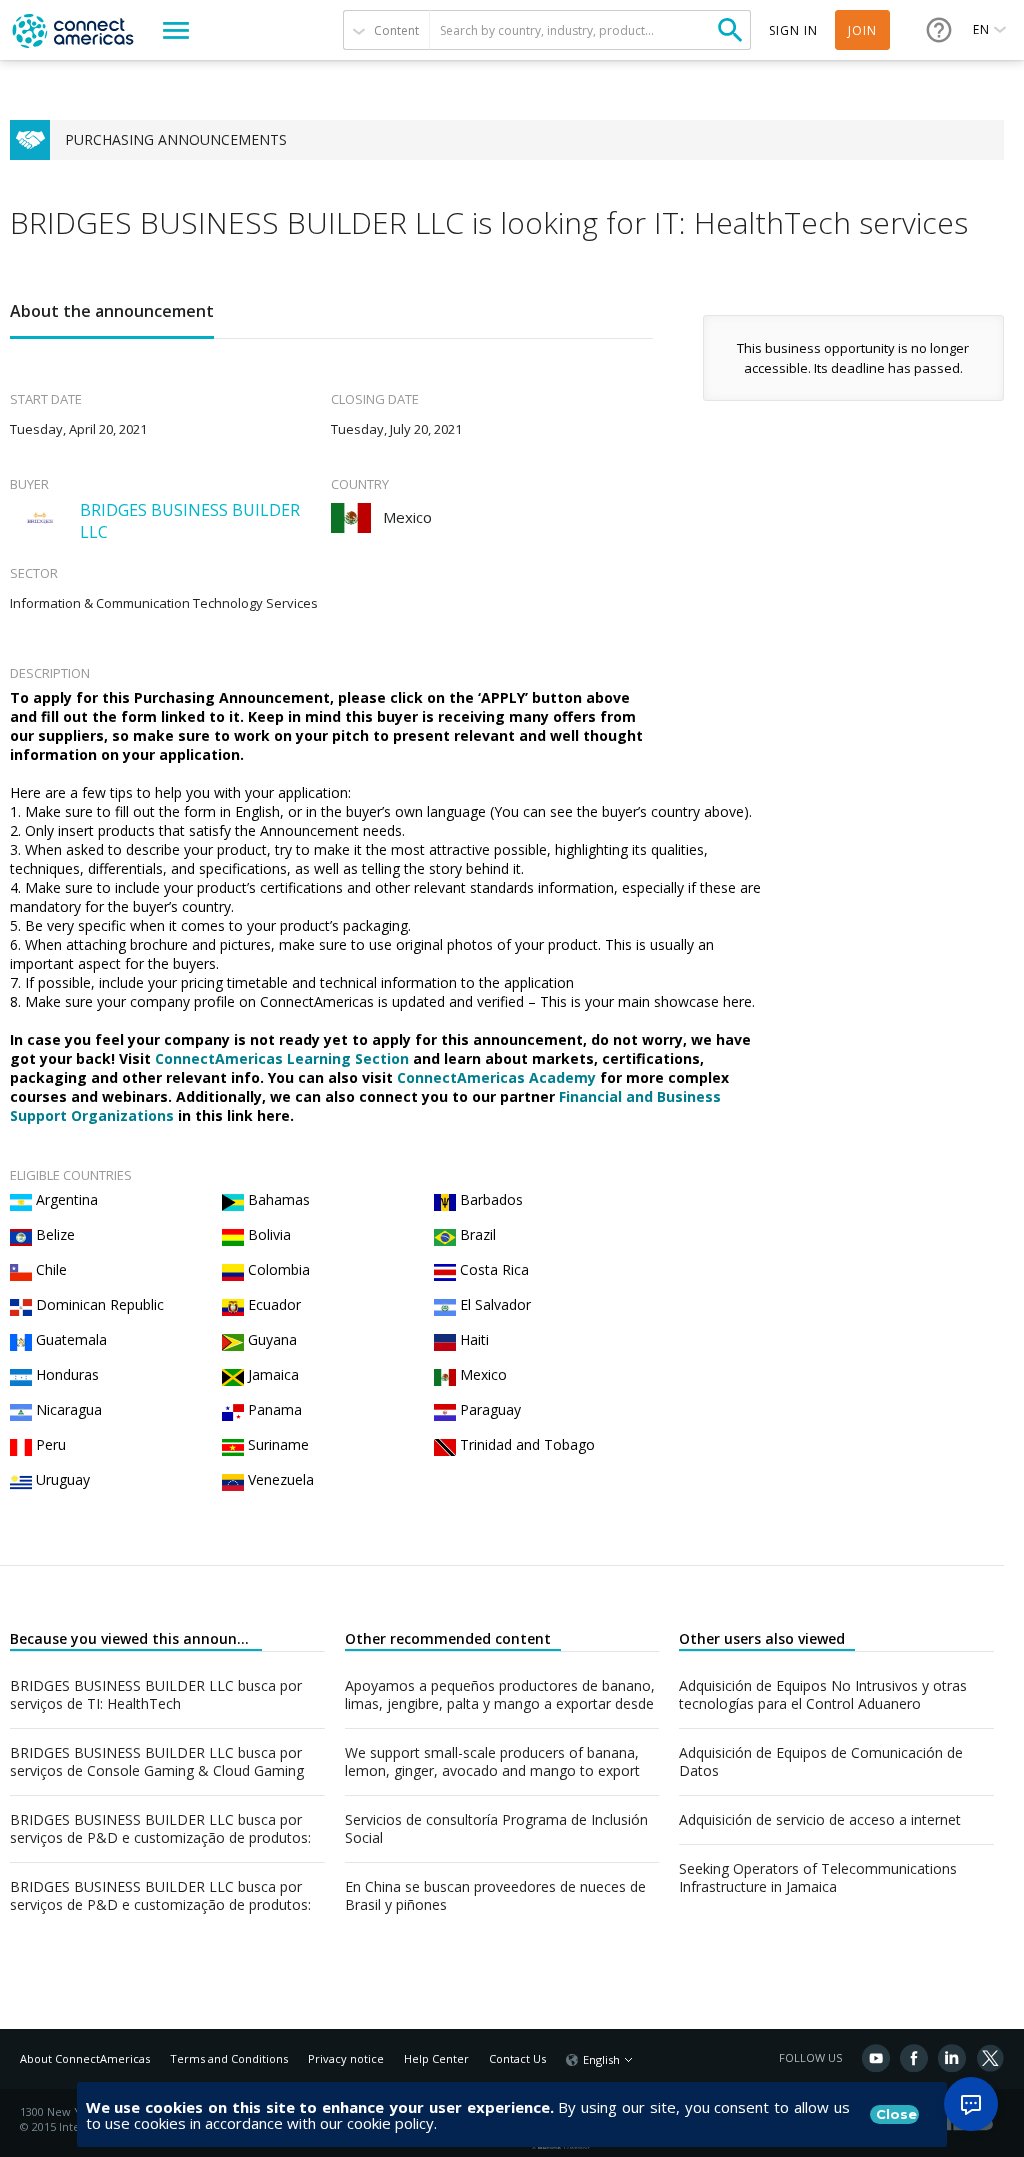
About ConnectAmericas (85, 2058)
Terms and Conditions (229, 2058)
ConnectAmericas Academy (496, 1077)
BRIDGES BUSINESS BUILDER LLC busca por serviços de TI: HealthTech (156, 1695)
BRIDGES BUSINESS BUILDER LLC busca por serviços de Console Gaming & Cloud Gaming (157, 1762)
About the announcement (112, 311)
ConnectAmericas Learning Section (282, 1058)
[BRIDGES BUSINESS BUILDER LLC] (40, 518)
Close (896, 2114)
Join (862, 30)
